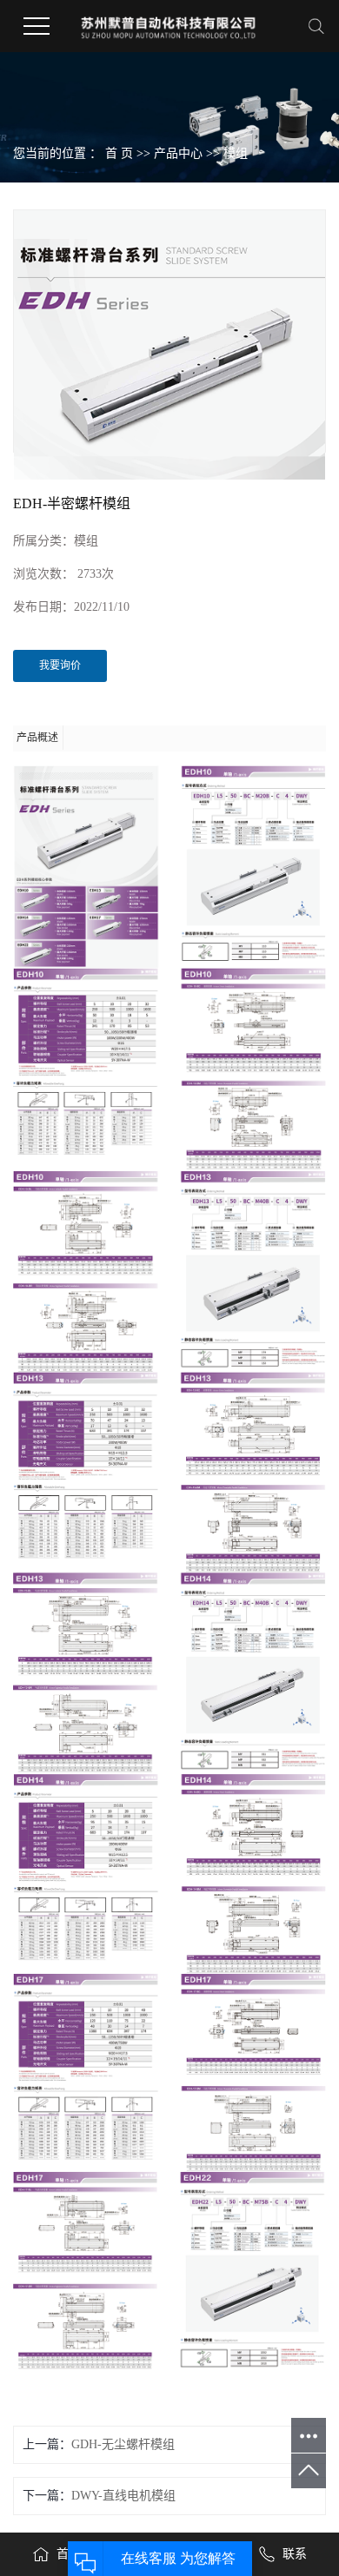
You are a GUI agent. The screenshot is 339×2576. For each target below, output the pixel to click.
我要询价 (60, 666)
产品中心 (178, 153)
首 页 (119, 153)
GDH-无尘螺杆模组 (123, 2444)
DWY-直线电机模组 (123, 2496)
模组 (236, 153)
